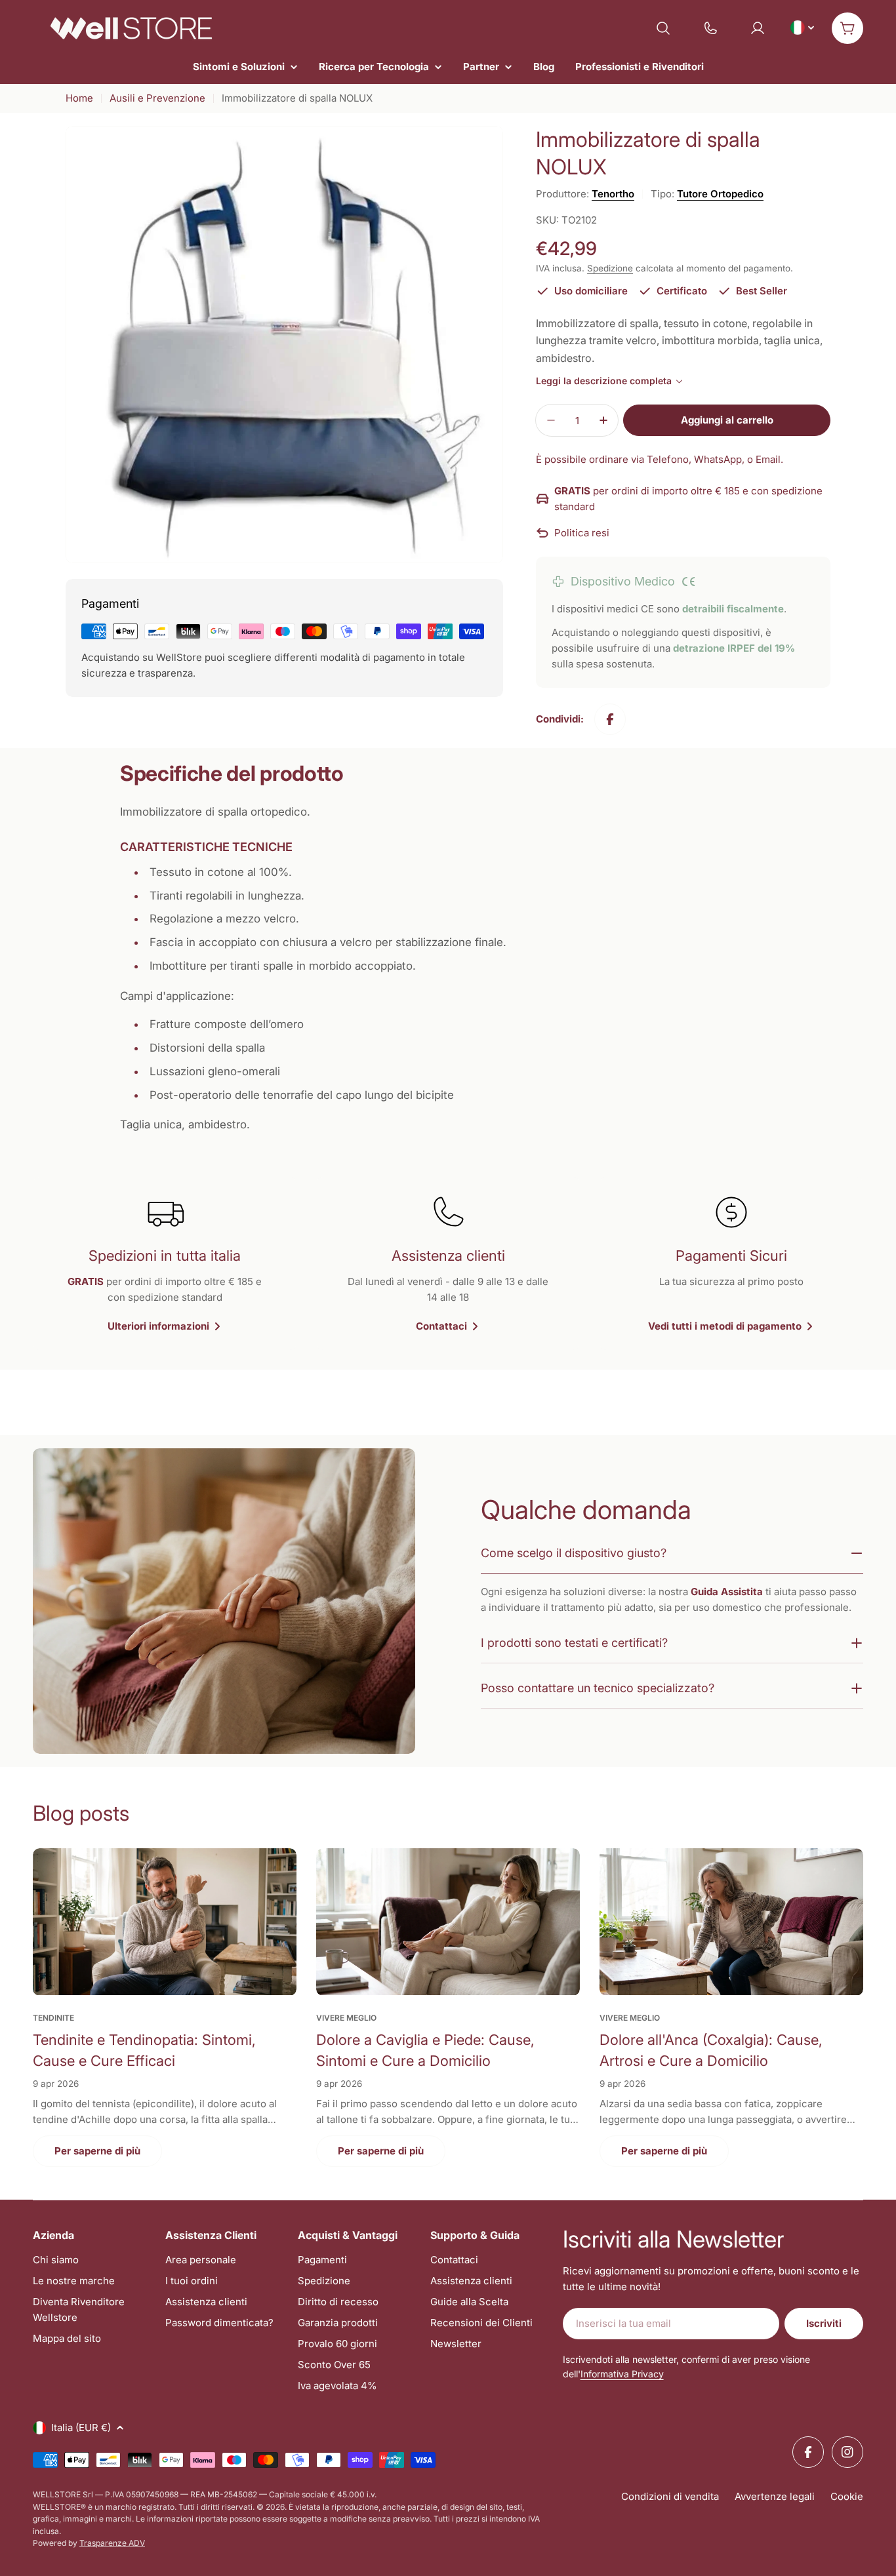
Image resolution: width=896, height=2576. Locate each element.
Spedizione (610, 268)
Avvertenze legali (775, 2496)
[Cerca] (663, 28)
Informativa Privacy (622, 2374)
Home (79, 98)
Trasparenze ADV (112, 2543)
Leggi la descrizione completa (604, 381)
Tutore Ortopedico (720, 194)
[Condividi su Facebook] (610, 719)
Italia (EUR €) (81, 2427)
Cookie (847, 2496)
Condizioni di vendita (670, 2496)
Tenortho (613, 194)
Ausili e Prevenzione (157, 98)
